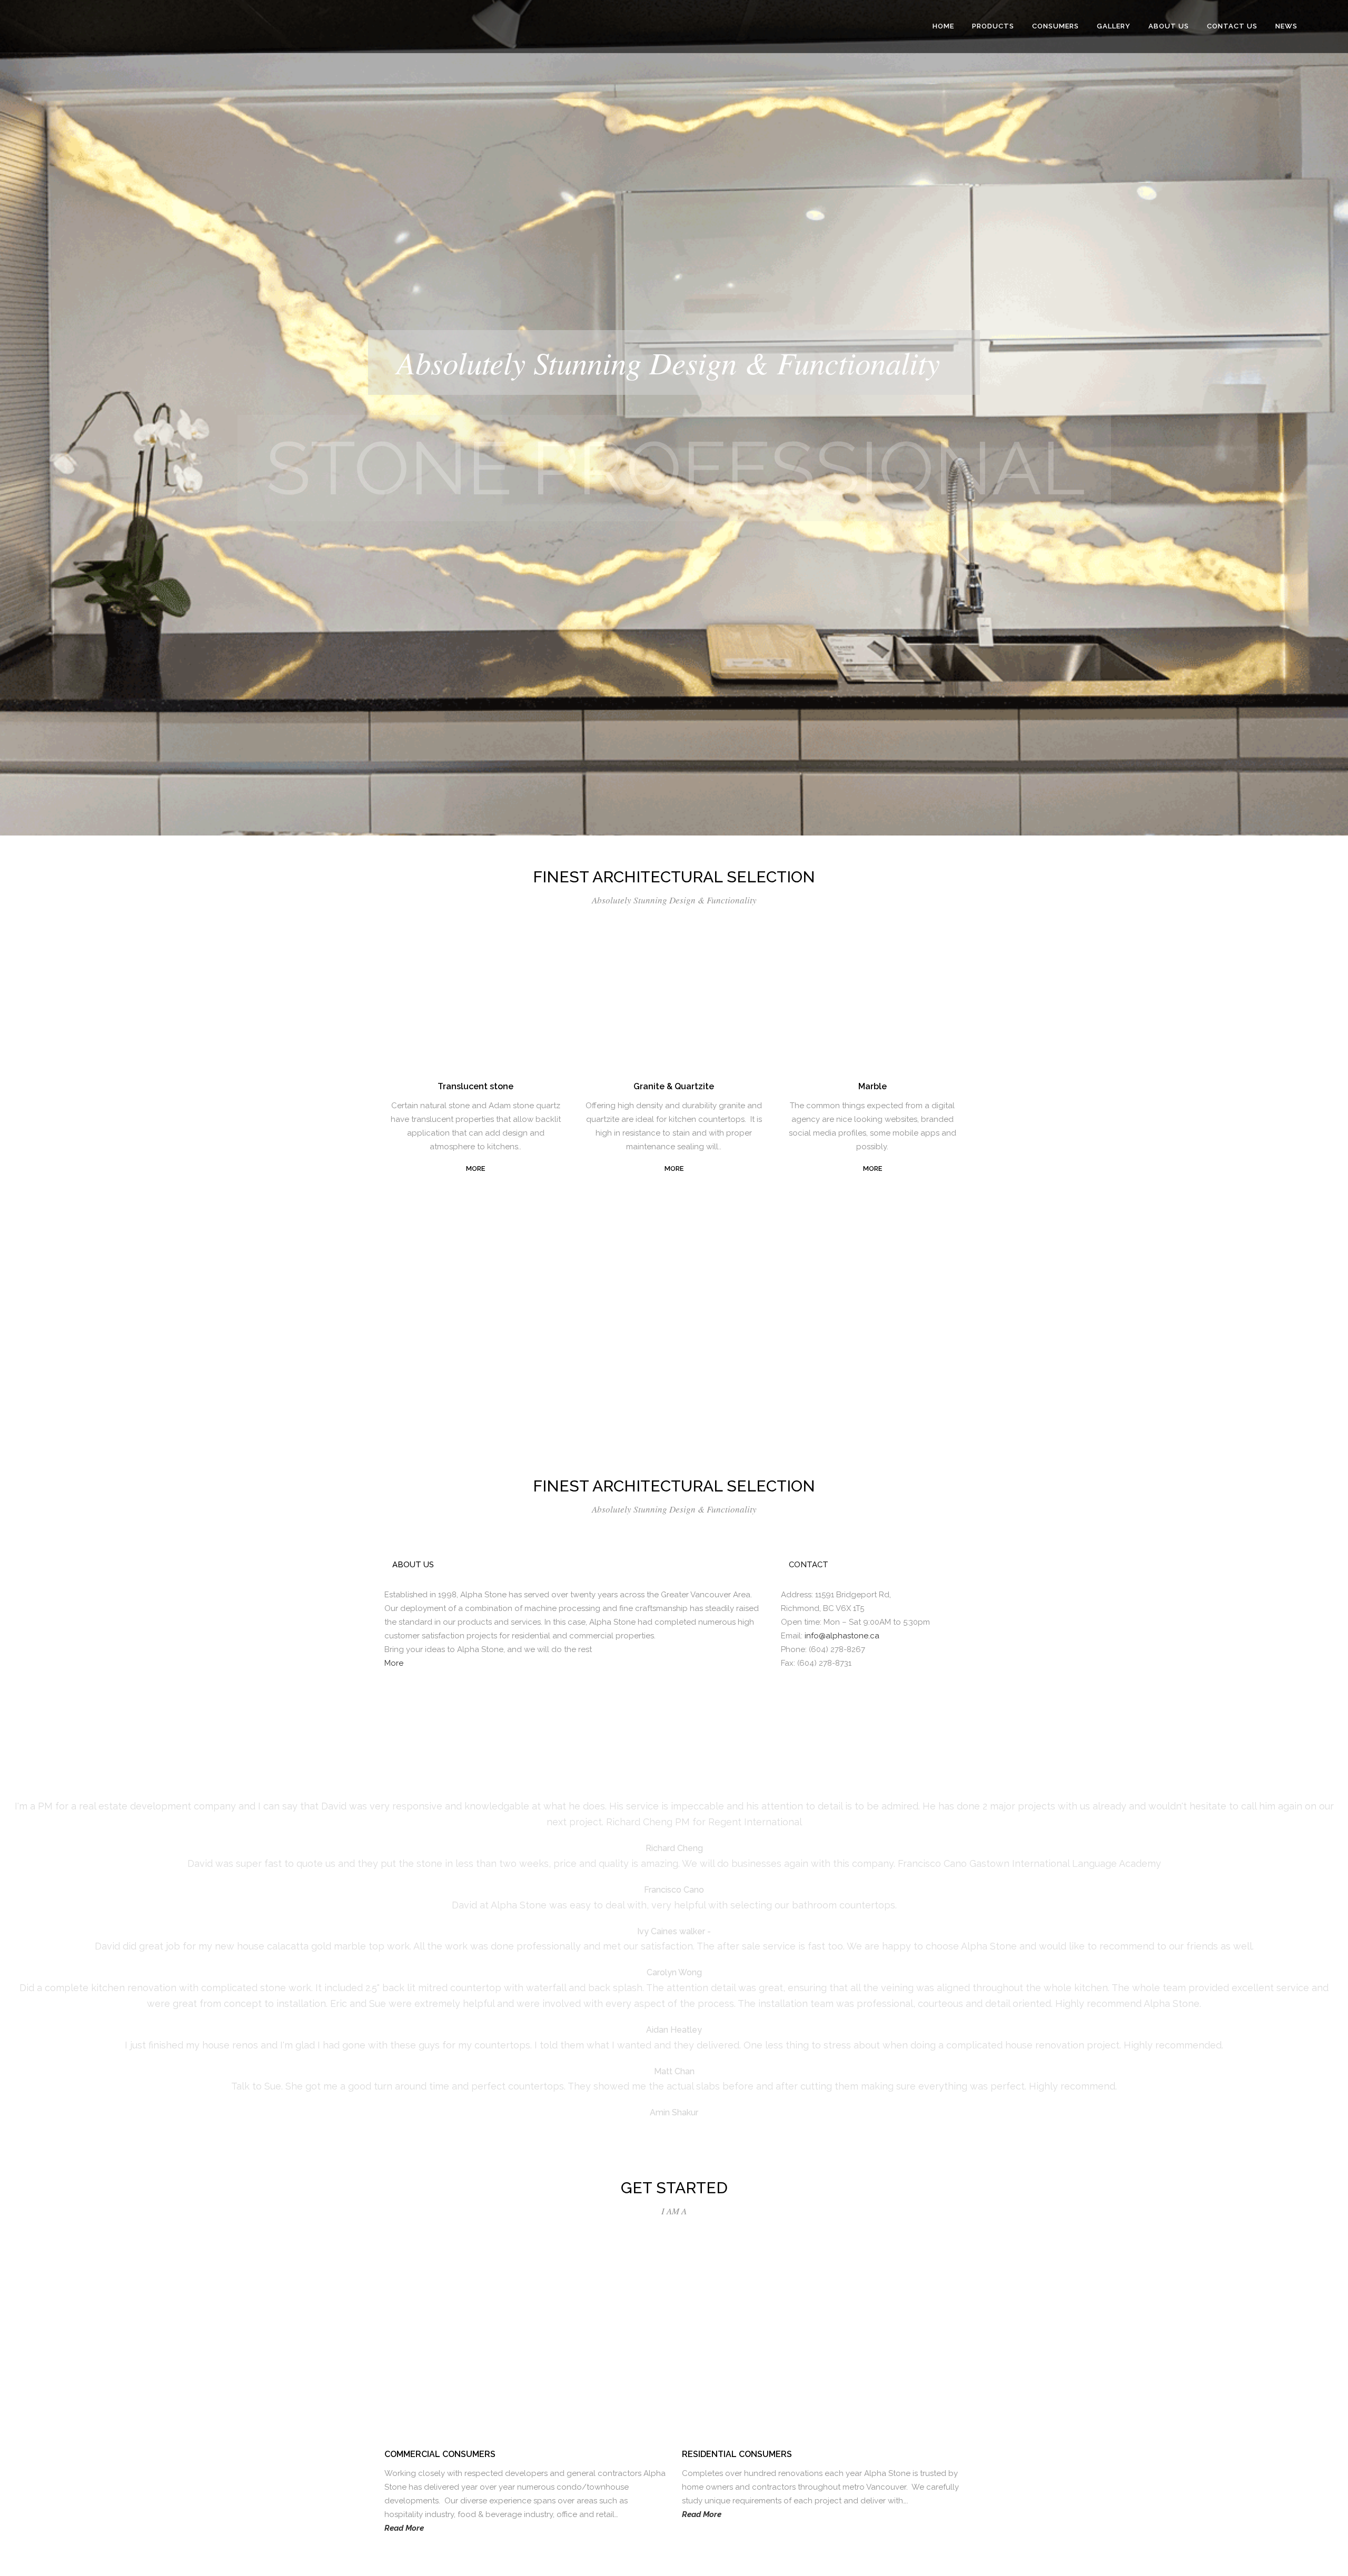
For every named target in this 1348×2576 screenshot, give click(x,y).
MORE (475, 1168)
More (394, 1663)
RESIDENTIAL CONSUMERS (737, 2454)
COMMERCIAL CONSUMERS (440, 2454)
